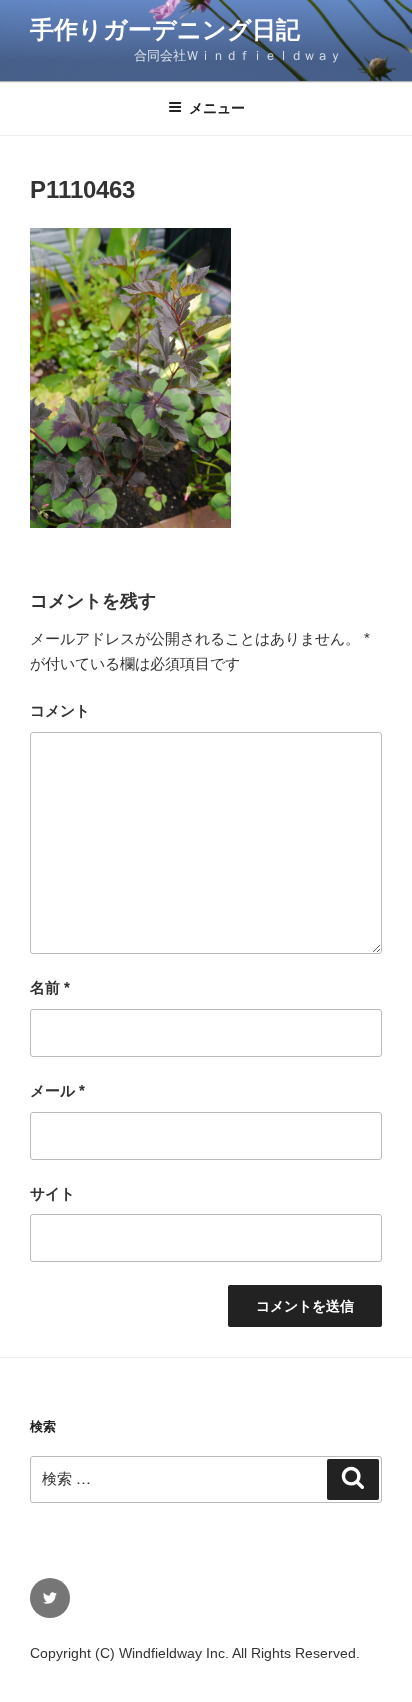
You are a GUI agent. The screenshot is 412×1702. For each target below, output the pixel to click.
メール (57, 1090)
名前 (50, 987)
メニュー (217, 108)
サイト (52, 1193)
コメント (60, 710)
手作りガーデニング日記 (165, 29)
